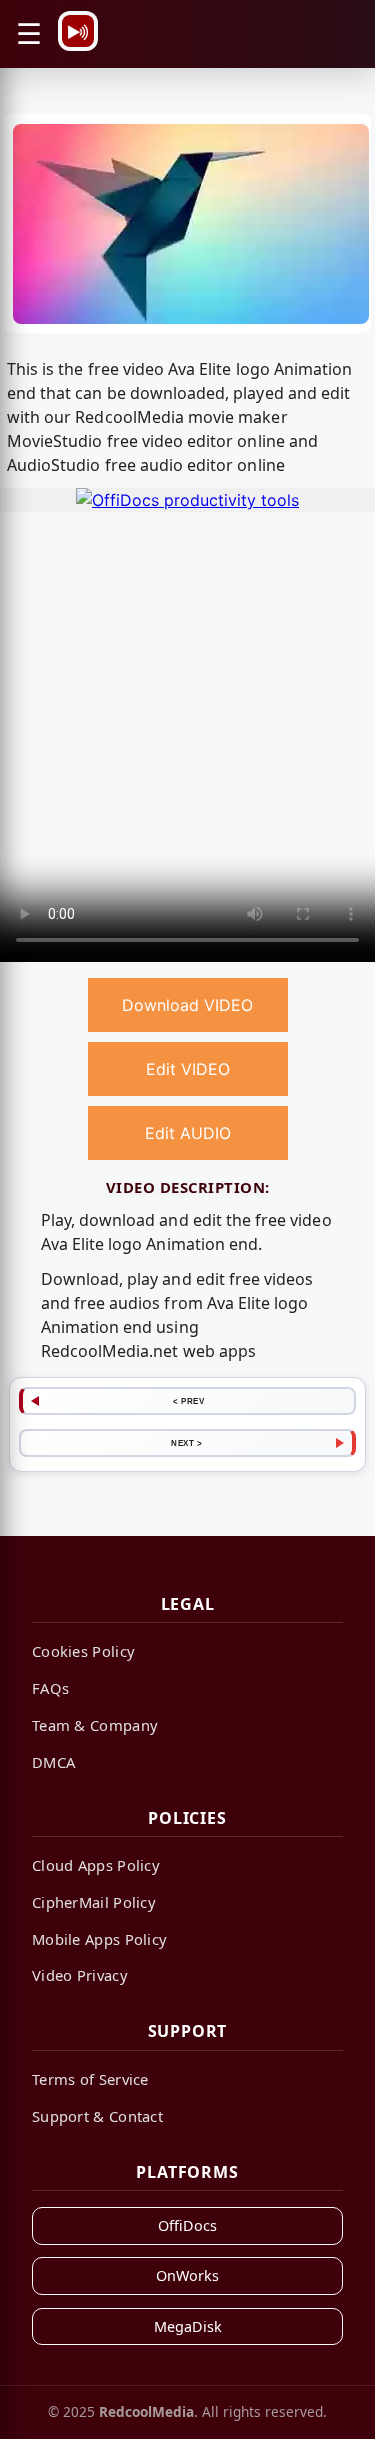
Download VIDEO (187, 1005)
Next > (186, 1443)
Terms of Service (90, 2079)
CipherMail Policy (94, 1902)
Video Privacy (80, 1975)
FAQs (50, 1688)
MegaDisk (188, 2326)
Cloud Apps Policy (96, 1865)
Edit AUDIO (188, 1133)
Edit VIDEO (188, 1069)
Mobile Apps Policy (99, 1939)
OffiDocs (187, 2225)
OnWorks (187, 2275)
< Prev (188, 1401)
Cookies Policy (83, 1651)
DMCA (53, 1762)
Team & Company (95, 1725)
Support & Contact (97, 2116)
